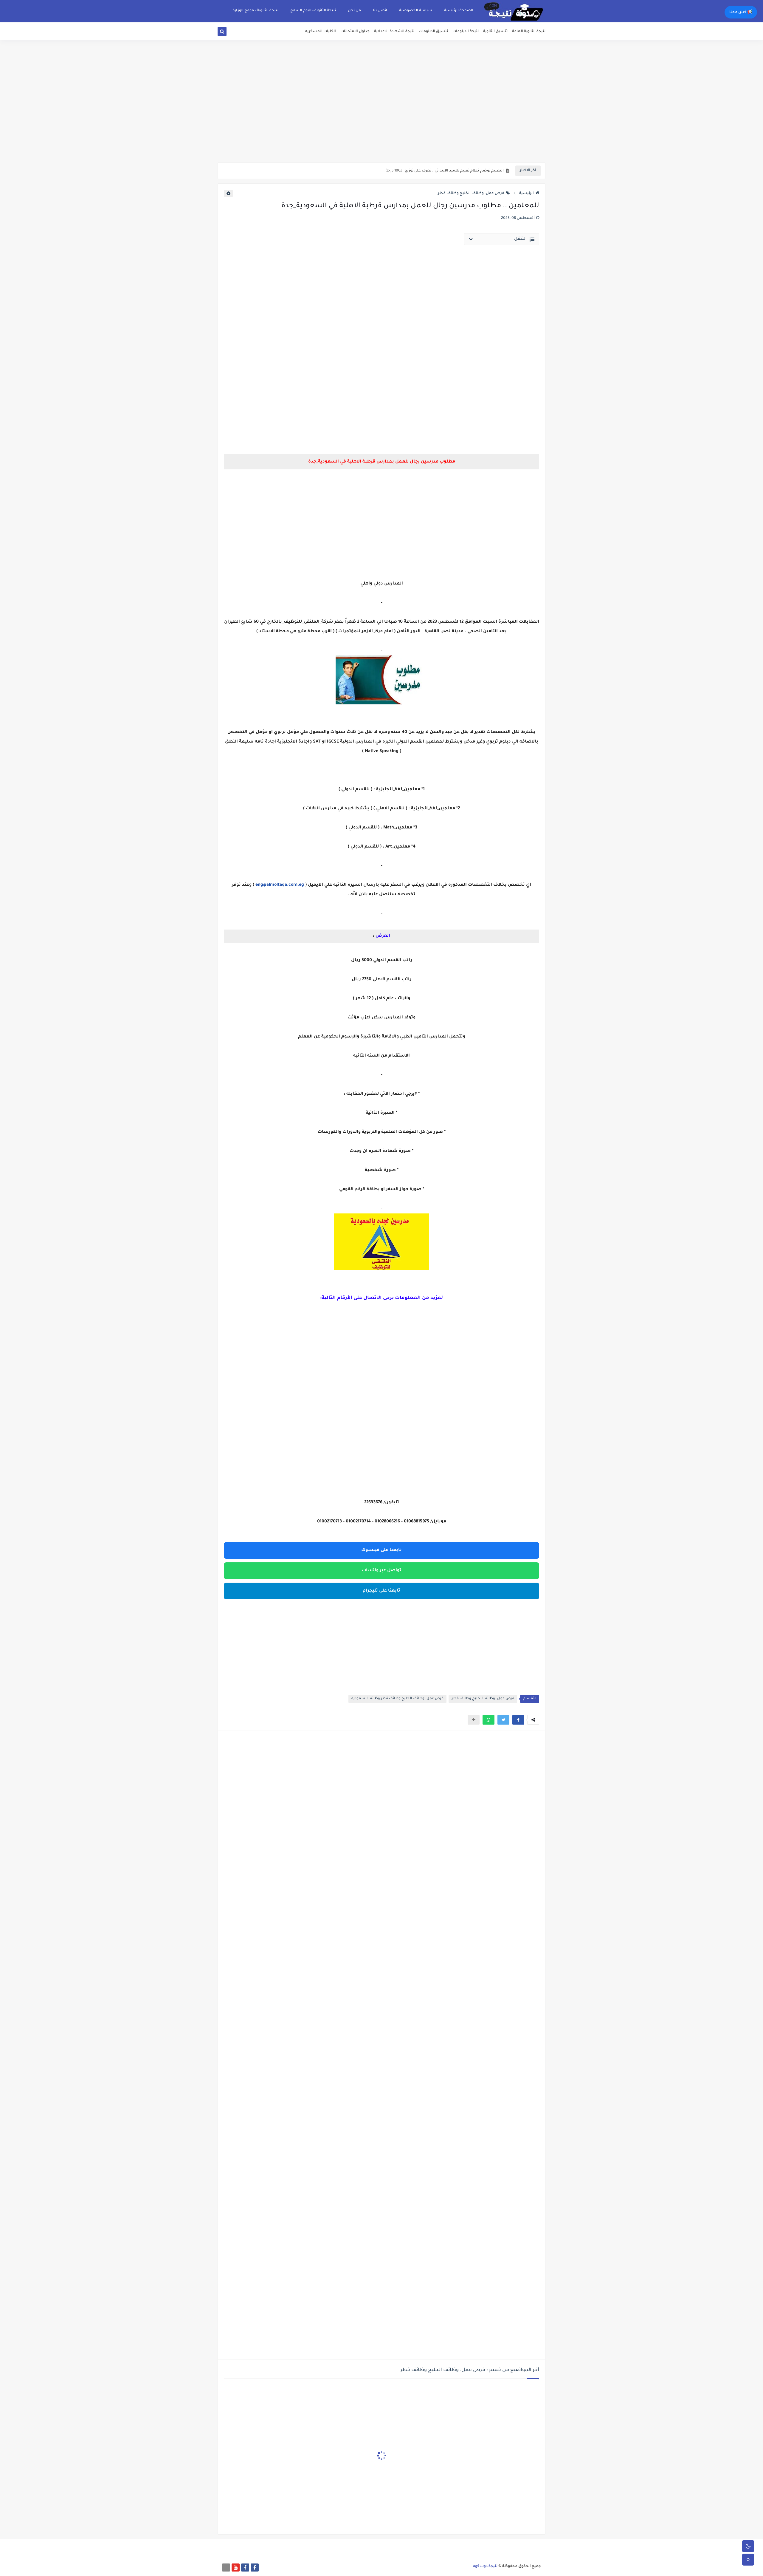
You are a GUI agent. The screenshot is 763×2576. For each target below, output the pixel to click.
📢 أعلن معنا (741, 13)
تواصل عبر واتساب (382, 1571)
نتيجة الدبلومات (466, 32)
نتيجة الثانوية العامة (529, 32)
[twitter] (229, 33)
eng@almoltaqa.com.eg (280, 885)
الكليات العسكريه (321, 32)
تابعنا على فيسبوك (381, 1550)
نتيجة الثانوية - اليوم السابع (313, 11)
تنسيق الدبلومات (433, 32)
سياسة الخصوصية (416, 11)
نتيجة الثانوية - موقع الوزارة (255, 11)
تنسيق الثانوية (495, 32)
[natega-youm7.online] (226, 2568)
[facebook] (255, 2568)
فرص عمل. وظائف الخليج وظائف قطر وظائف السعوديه (397, 1699)
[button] (518, 1720)
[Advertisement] (381, 116)
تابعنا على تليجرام (381, 1591)
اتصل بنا (380, 11)
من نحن (354, 11)
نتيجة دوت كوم (485, 2566)
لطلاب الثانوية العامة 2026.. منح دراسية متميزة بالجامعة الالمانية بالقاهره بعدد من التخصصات (423, 172)
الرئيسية (526, 194)
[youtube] (236, 2568)
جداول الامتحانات (355, 32)
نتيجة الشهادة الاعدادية (394, 32)
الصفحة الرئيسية (459, 11)
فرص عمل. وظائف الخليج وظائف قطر (471, 194)
